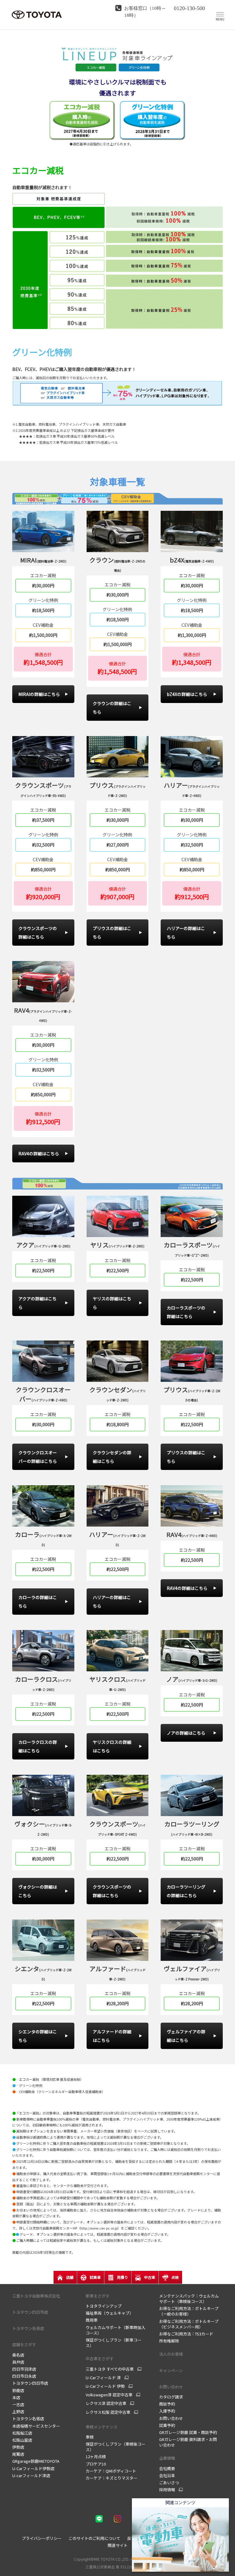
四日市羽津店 (24, 2369)
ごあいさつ (169, 2483)
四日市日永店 (24, 2376)
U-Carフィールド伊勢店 (33, 2468)
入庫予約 (167, 2411)
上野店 (18, 2411)
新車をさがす (98, 2296)
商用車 (92, 2320)
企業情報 (167, 2458)
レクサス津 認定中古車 (106, 2403)
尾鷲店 (18, 2454)
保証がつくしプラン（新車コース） (114, 2343)
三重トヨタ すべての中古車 (110, 2369)
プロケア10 (96, 2464)
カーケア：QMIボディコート (111, 2471)
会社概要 (167, 2468)
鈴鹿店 (18, 2390)
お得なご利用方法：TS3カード (186, 2334)
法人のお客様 (171, 2354)
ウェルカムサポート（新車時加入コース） (116, 2330)
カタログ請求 (171, 2397)
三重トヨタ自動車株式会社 (36, 2296)
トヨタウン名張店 (28, 2419)
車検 (90, 2437)
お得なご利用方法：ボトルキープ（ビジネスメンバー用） (189, 2324)
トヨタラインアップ (104, 2306)
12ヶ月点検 (96, 2456)
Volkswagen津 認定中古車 (109, 2395)
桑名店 (18, 2355)
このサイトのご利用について (94, 2538)
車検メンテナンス (102, 2427)
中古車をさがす (100, 2359)
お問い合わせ (171, 2387)
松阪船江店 (22, 2433)
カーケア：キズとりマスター (112, 2478)
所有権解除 (169, 2341)
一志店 (18, 2404)
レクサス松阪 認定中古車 (108, 2412)
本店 (16, 2397)
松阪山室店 (22, 2440)
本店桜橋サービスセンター (36, 2426)
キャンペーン (171, 2370)
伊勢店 (18, 2447)
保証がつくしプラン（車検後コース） (116, 2447)
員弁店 (18, 2362)
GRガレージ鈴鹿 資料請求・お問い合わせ (188, 2442)
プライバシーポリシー (42, 2538)
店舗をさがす (24, 2344)
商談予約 (167, 2404)
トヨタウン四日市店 (30, 2383)
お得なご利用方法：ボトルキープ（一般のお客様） (189, 2311)
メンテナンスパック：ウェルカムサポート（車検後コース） (189, 2299)
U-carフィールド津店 (31, 2475)
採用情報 (167, 2490)
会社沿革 (167, 2475)
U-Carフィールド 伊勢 (105, 2386)
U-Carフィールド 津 (103, 2378)
